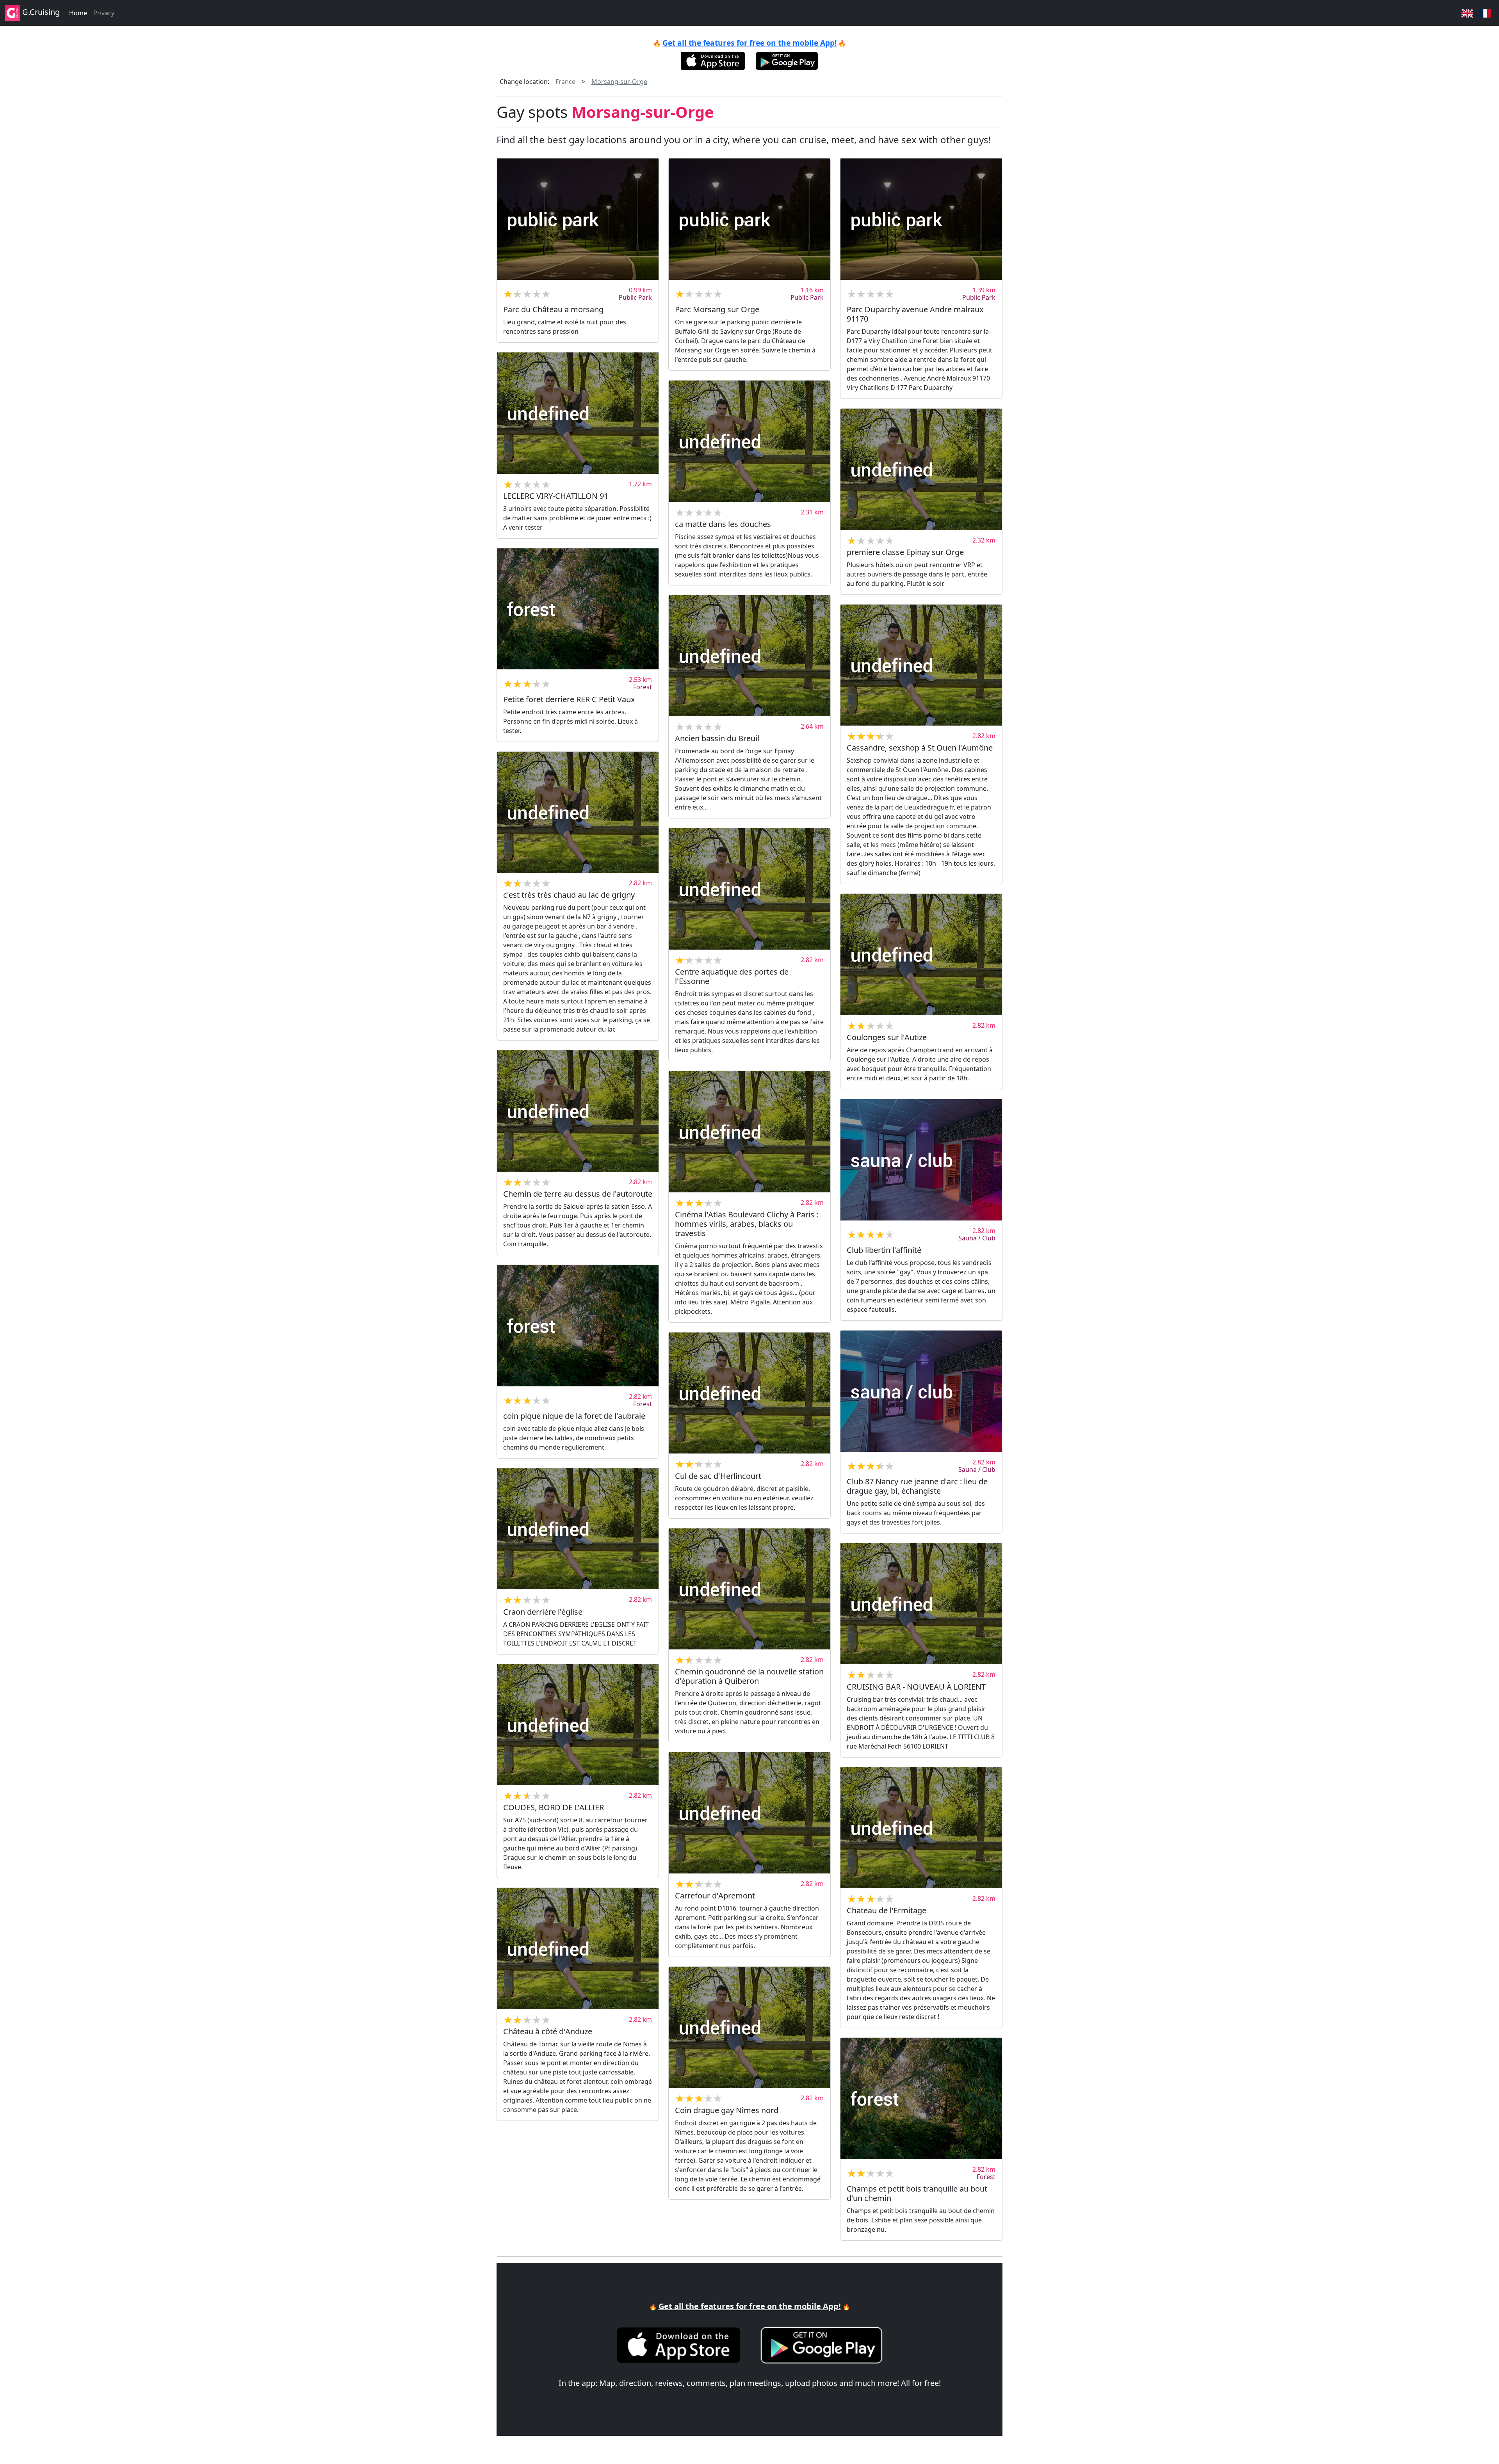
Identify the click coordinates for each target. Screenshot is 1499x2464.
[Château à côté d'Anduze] (578, 1949)
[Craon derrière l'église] (578, 1529)
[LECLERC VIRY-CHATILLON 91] (578, 413)
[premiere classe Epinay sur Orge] (921, 469)
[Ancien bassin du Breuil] (749, 656)
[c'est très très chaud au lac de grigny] (578, 812)
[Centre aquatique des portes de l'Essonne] (749, 889)
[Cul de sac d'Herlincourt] (749, 1393)
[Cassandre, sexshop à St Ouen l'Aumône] (921, 665)
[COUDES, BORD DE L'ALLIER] (578, 1725)
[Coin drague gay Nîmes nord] (749, 2027)
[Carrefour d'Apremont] (749, 1813)
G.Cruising (40, 12)
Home (78, 13)
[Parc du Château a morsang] (578, 219)
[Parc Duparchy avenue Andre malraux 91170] (921, 219)
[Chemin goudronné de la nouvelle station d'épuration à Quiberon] (749, 1589)
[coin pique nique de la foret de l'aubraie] (578, 1326)
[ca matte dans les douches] (749, 441)
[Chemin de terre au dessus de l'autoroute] (578, 1111)
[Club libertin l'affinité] (921, 1160)
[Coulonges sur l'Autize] (921, 954)
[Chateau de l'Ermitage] (921, 1828)
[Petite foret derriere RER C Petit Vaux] (578, 609)
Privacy (104, 13)
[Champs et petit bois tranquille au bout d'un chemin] (921, 2098)
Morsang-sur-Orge (619, 82)
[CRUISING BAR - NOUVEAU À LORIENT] (921, 1604)
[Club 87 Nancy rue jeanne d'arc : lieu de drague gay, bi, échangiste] (921, 1391)
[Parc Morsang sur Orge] (749, 219)
